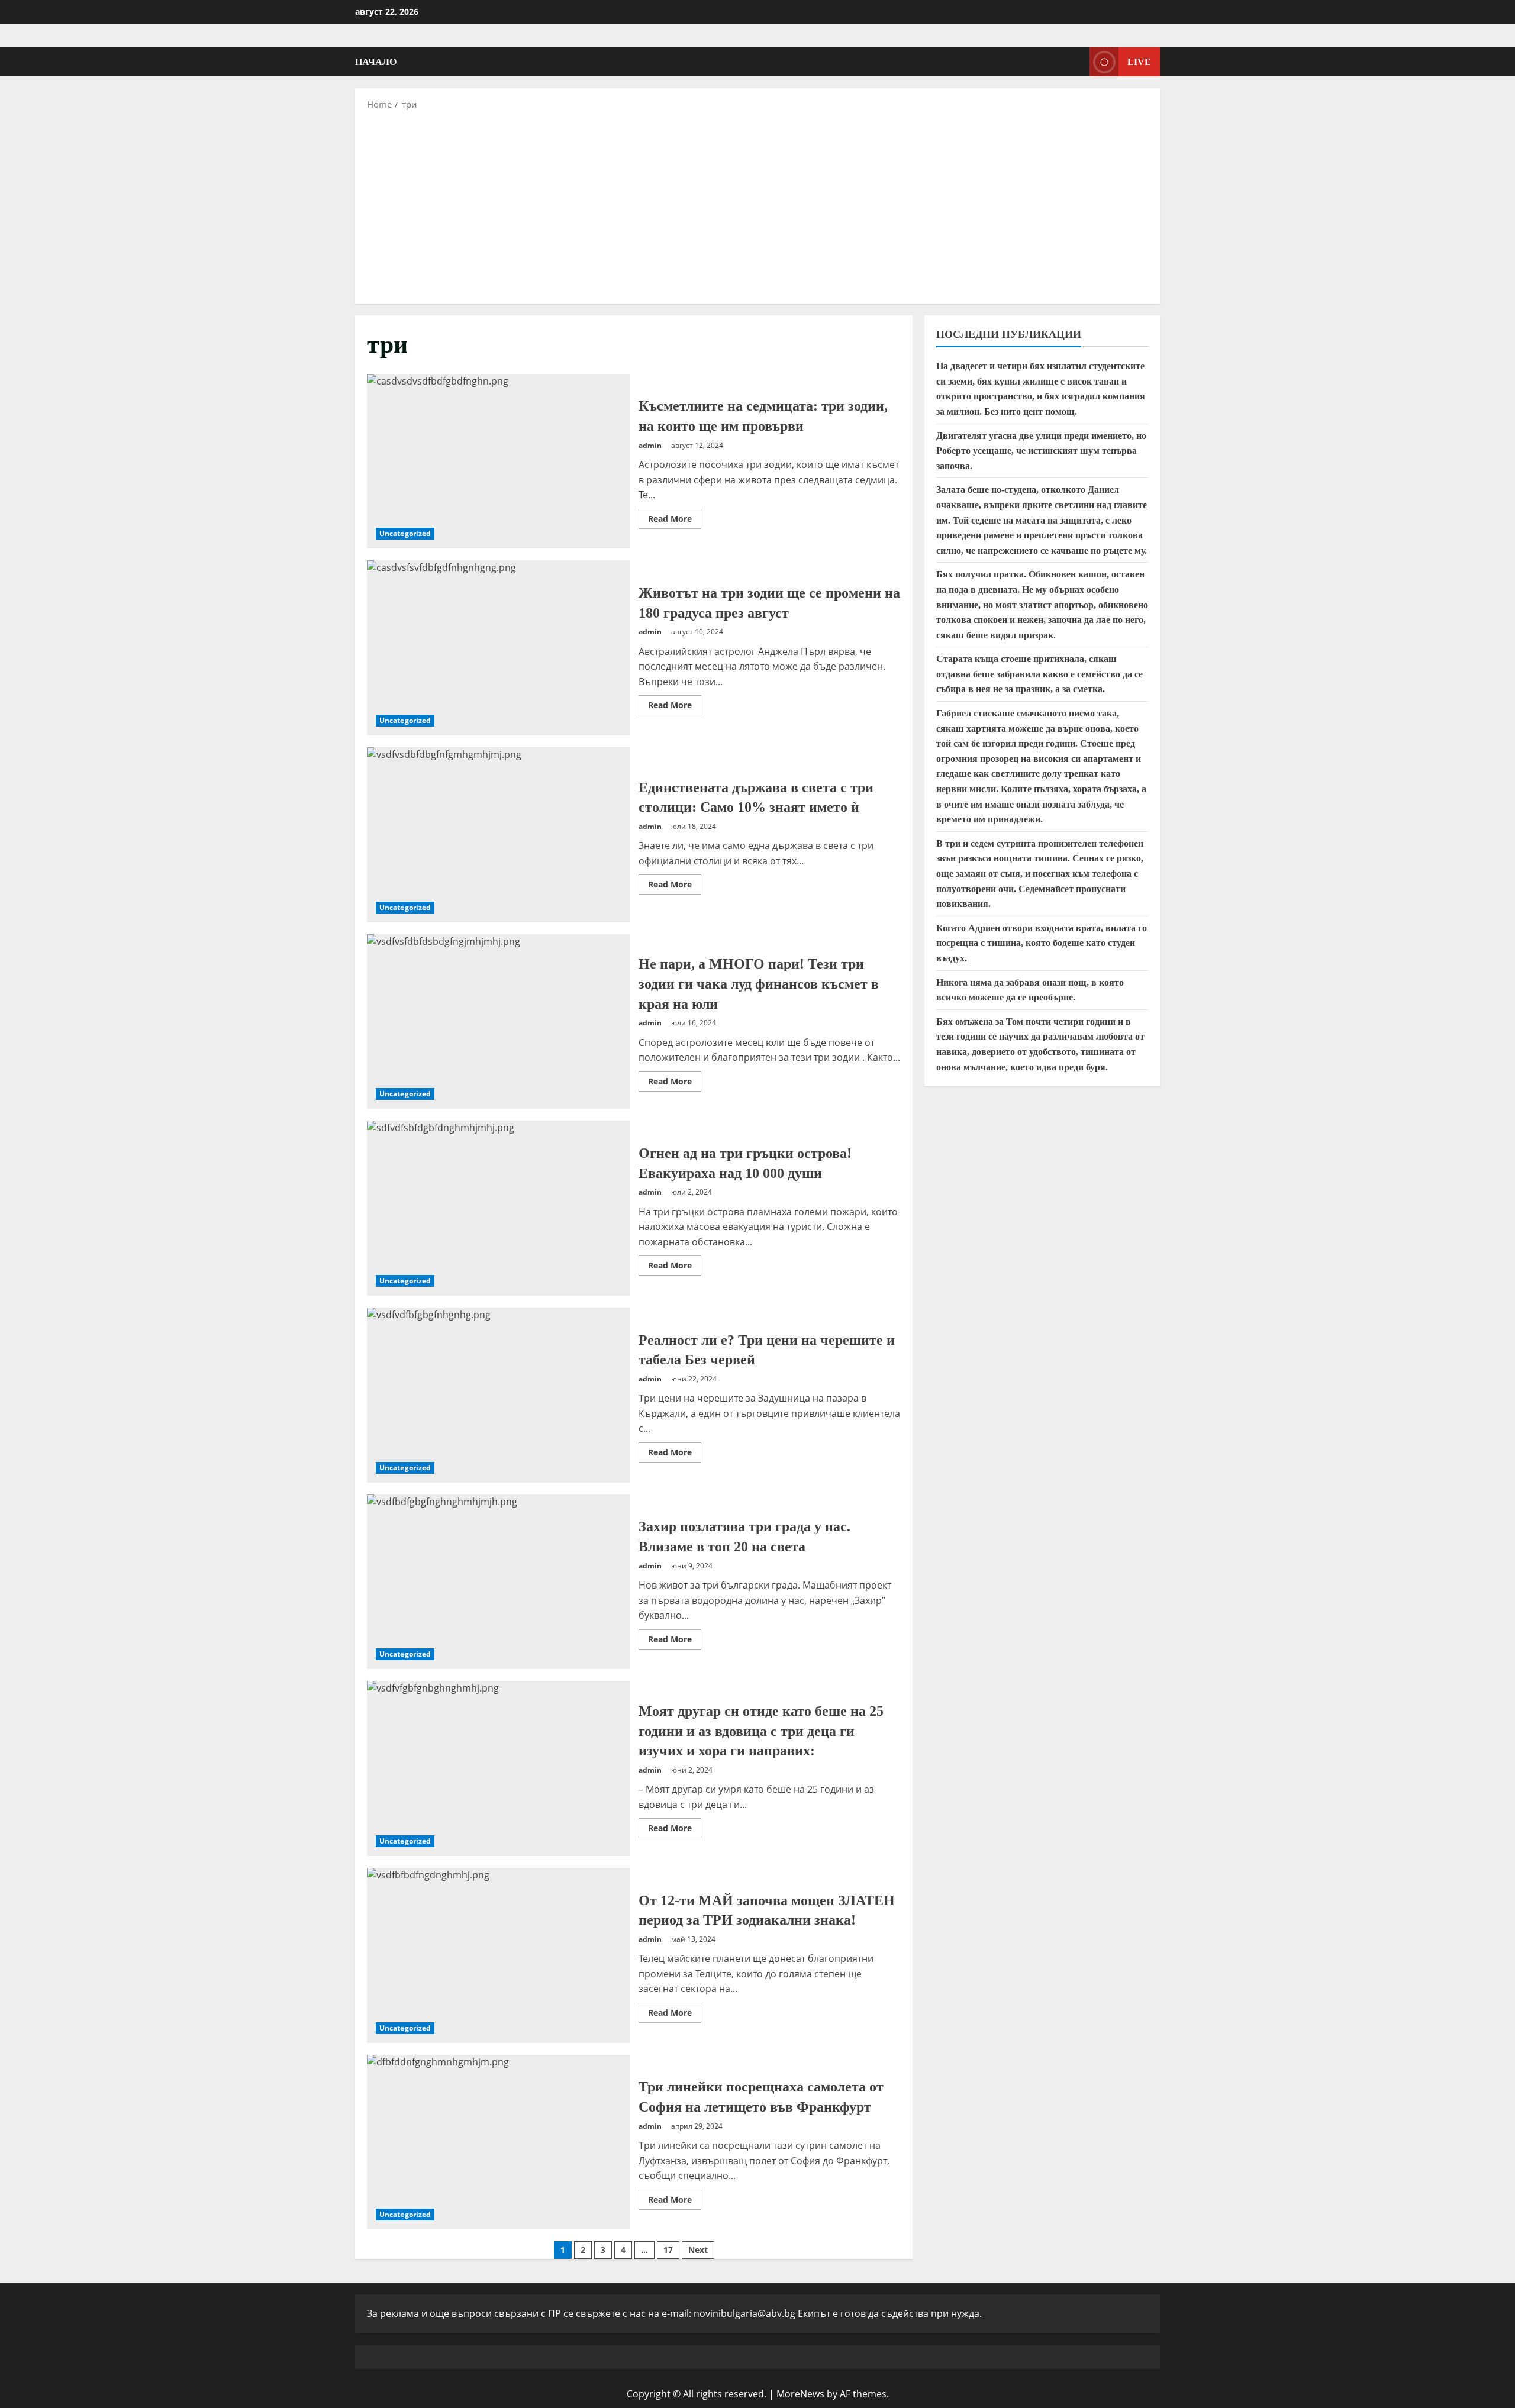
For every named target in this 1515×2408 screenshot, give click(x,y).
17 (668, 2250)
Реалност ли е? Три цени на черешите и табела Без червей (498, 1395)
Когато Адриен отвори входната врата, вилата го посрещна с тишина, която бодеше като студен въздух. (1042, 943)
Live (1139, 62)
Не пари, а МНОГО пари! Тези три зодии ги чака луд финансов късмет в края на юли (498, 1022)
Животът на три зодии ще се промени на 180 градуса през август (498, 648)
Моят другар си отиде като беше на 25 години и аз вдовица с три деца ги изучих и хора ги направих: (498, 1768)
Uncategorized (405, 533)
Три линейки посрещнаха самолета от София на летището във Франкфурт (498, 2142)
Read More (675, 521)
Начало (376, 62)
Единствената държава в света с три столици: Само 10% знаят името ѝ (498, 835)
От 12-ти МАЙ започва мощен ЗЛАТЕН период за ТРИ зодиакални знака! (498, 1955)
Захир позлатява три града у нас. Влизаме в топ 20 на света (498, 1582)
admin (650, 445)
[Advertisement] (757, 206)
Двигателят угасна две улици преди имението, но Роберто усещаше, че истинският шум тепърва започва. (1041, 451)
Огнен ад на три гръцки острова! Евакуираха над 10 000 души (498, 1208)
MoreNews (800, 2394)
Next (698, 2250)
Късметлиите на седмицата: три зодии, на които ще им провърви (498, 461)
